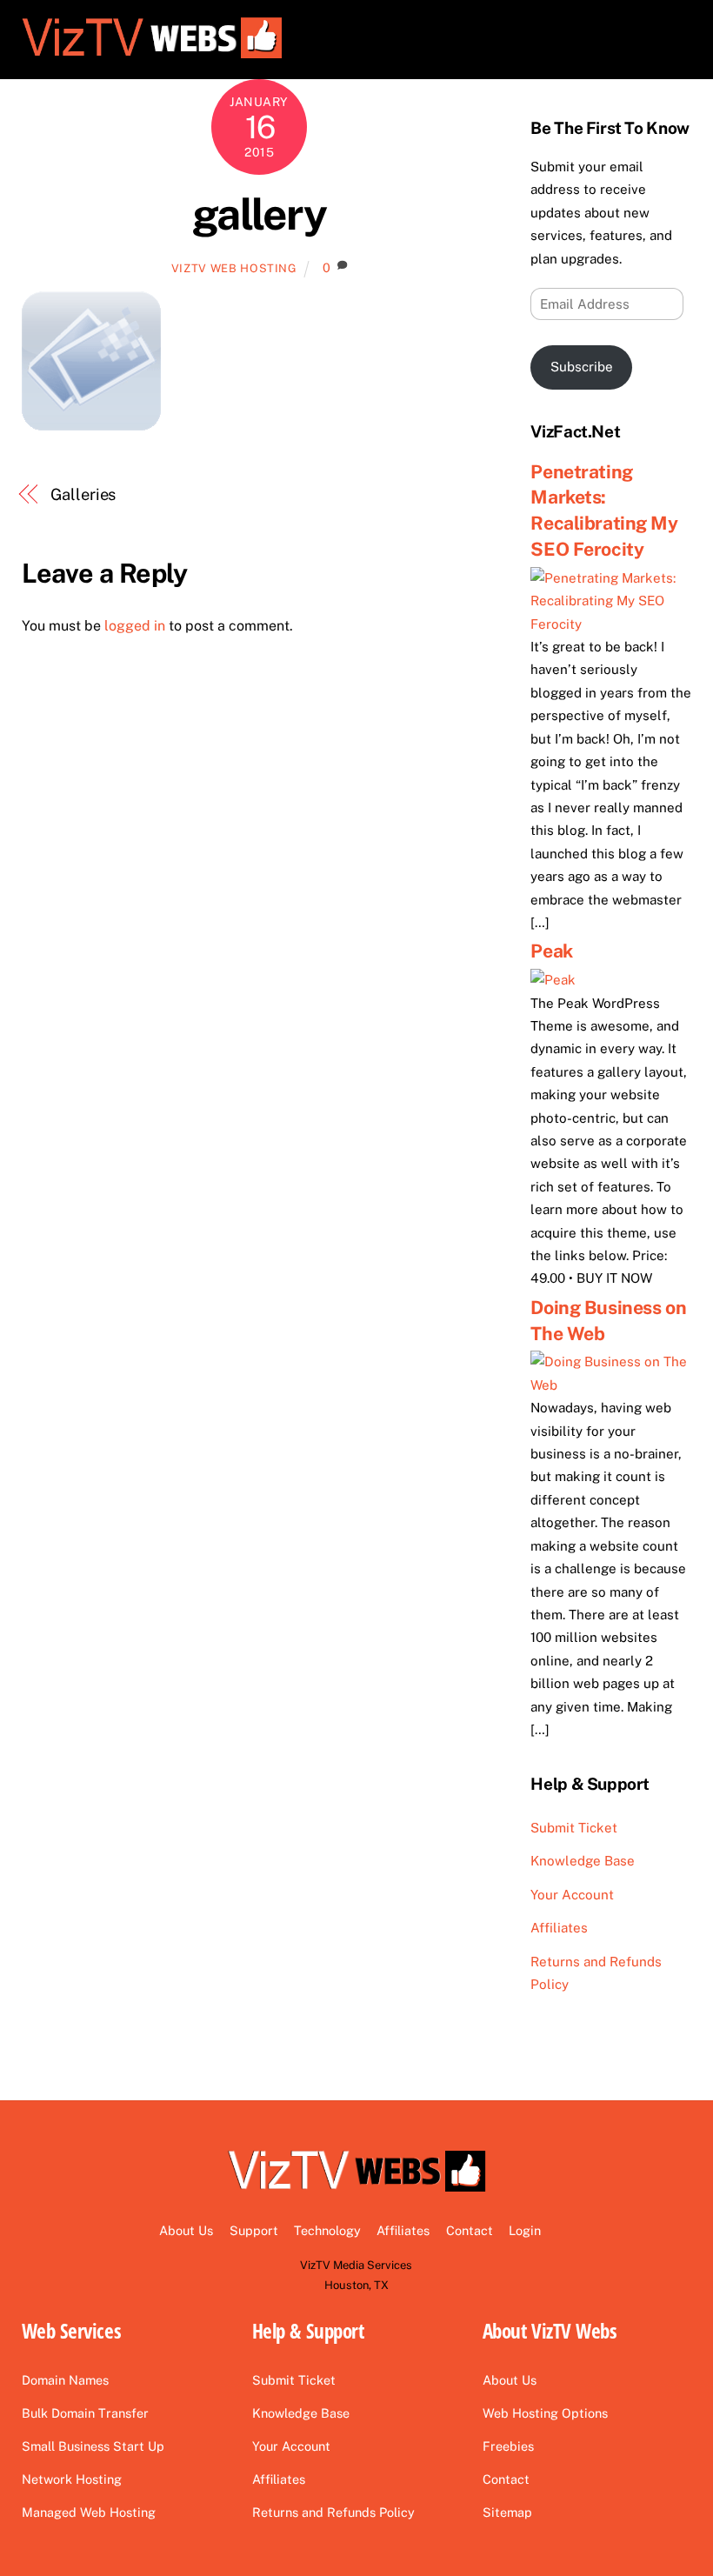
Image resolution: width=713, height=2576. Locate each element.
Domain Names (65, 2380)
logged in (135, 626)
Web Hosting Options (545, 2413)
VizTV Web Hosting (234, 268)
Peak (551, 951)
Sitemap (507, 2512)
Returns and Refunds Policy (333, 2512)
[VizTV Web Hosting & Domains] (152, 56)
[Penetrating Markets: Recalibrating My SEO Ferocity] (611, 624)
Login (525, 2230)
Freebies (508, 2446)
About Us (186, 2230)
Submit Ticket (574, 1828)
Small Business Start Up (93, 2446)
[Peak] (553, 980)
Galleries (83, 494)
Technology (327, 2230)
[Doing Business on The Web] (611, 1385)
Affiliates (559, 1928)
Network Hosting (72, 2479)
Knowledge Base (583, 1861)
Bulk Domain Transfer (85, 2413)
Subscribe (582, 367)
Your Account (572, 1895)
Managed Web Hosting (89, 2512)
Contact (470, 2230)
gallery (260, 214)
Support (254, 2230)
